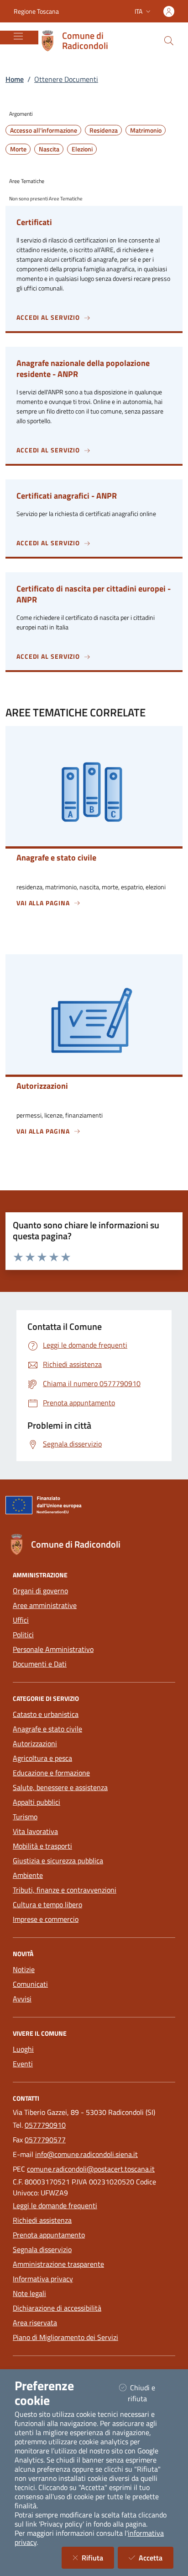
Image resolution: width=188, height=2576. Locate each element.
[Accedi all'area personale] (169, 11)
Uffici (21, 1620)
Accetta (156, 2557)
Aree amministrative (45, 1605)
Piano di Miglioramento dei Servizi (65, 2337)
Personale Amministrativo (53, 1649)
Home (15, 79)
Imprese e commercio (46, 1919)
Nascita (49, 149)
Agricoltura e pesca (42, 1758)
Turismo (25, 1817)
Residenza (104, 130)
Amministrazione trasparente (58, 2264)
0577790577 (45, 2140)
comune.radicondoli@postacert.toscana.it (91, 2169)
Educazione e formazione (51, 1773)
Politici (23, 1635)
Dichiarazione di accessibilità (57, 2308)
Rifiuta (98, 2557)
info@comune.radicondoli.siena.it (86, 2154)
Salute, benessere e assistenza (60, 1787)
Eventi (23, 2064)
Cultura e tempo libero (47, 1904)
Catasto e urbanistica (46, 1714)
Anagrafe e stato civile (47, 1729)
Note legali (29, 2293)
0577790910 (45, 2125)
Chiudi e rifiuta (149, 2393)
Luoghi (23, 2049)
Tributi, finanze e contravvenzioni (65, 1890)
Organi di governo (40, 1591)
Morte (18, 149)
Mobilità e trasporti (42, 1846)
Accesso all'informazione (44, 130)
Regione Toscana (36, 11)
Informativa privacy (43, 2279)
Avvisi (22, 1999)
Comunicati (30, 1984)
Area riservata (35, 2323)
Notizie (24, 1969)
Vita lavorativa (35, 1831)
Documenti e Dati (40, 1664)
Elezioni (82, 149)
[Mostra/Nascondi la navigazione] (18, 36)
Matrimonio (146, 130)
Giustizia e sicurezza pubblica (58, 1861)
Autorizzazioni (35, 1743)
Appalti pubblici (37, 1802)
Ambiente (28, 1875)
